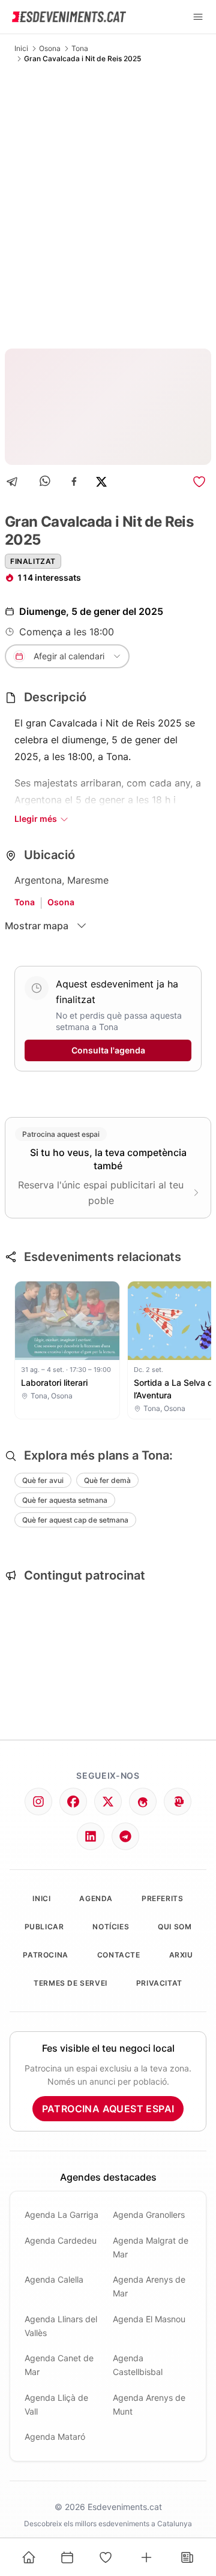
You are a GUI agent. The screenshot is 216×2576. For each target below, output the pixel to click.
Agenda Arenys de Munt (149, 2404)
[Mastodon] (178, 1802)
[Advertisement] (108, 206)
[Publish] (146, 2557)
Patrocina (45, 1955)
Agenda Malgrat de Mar (151, 2247)
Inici (21, 48)
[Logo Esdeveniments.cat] (69, 17)
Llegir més (36, 819)
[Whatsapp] (46, 481)
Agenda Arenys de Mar (149, 2286)
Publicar (44, 1927)
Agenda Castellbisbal (138, 2365)
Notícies (111, 1927)
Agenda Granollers (149, 2215)
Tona (80, 48)
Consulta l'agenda (108, 1050)
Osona (50, 48)
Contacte (119, 1955)
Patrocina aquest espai (108, 2109)
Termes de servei (70, 1983)
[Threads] (143, 1802)
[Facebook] (74, 481)
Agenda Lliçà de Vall (56, 2404)
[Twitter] (108, 1802)
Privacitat (159, 1983)
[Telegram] (16, 481)
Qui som (175, 1927)
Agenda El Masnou (149, 2319)
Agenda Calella (54, 2279)
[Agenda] (67, 2557)
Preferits (162, 1898)
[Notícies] (187, 2557)
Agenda (96, 1898)
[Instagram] (38, 1802)
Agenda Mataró (55, 2437)
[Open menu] (198, 17)
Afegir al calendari (69, 656)
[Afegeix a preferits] (199, 482)
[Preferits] (106, 2557)
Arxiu (181, 1955)
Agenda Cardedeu (61, 2240)
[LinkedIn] (91, 1836)
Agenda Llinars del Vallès (61, 2326)
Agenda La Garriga (61, 2215)
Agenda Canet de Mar (59, 2365)
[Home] (29, 2557)
